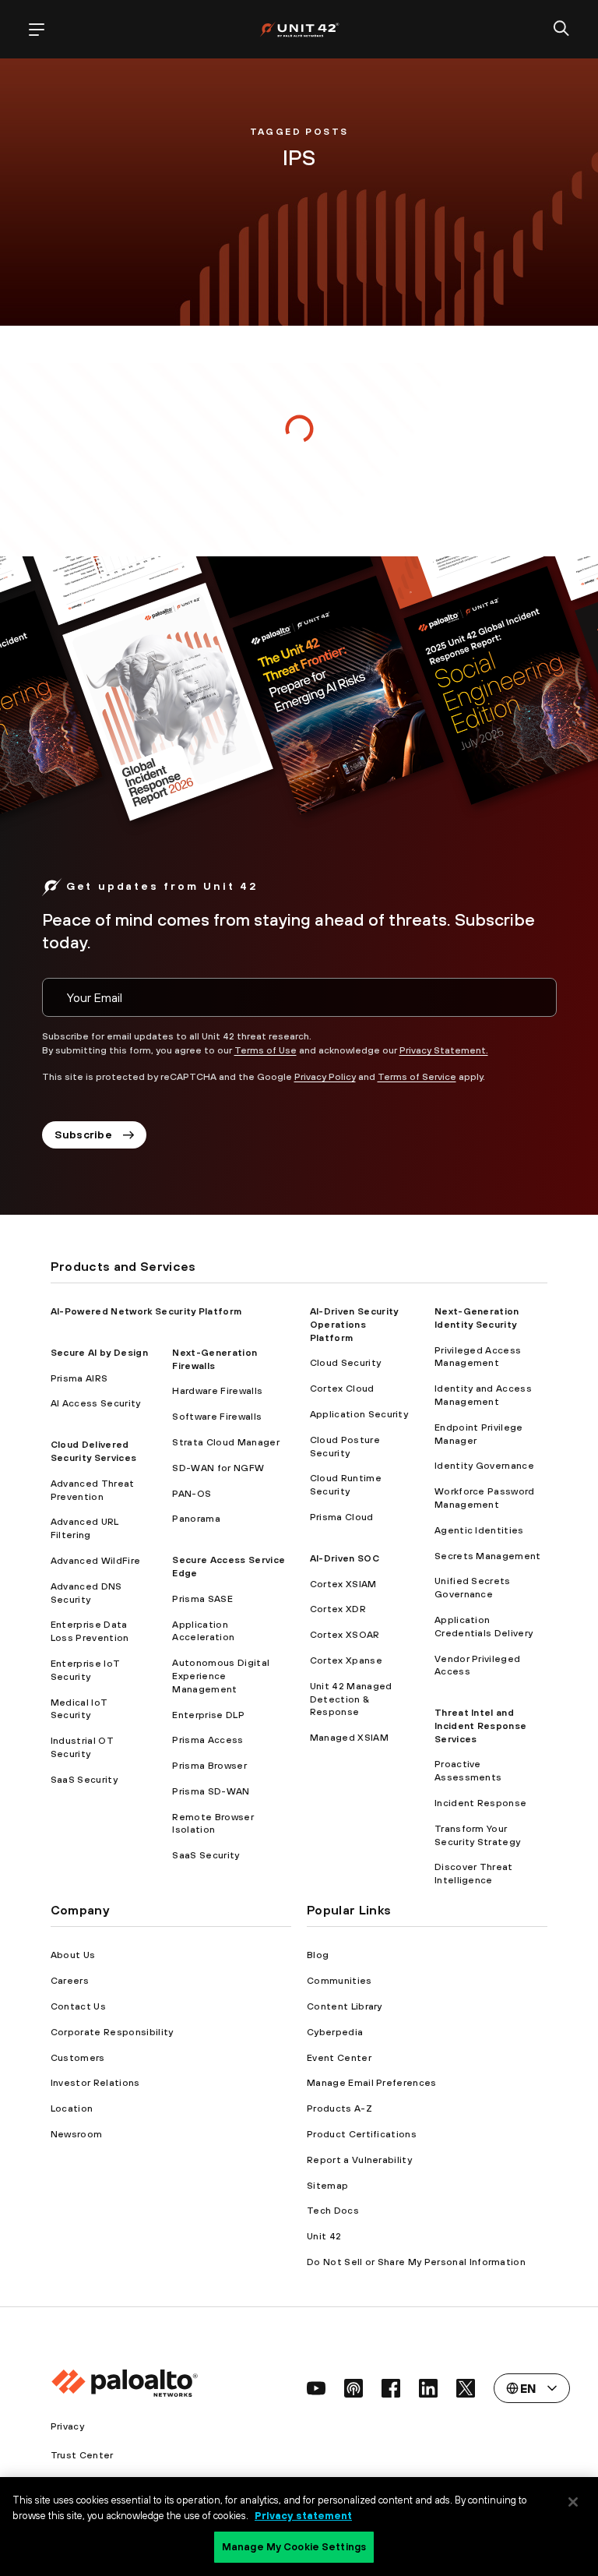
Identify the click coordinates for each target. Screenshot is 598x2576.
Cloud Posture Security (345, 1447)
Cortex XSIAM (343, 1584)
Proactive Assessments (468, 1771)
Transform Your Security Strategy (477, 1835)
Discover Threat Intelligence (474, 1874)
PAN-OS (192, 1494)
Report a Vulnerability (359, 2160)
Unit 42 (324, 2236)
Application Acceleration (203, 1631)
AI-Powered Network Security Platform (146, 1311)
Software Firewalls (217, 1417)
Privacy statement (303, 2516)
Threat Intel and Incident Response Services (480, 1726)
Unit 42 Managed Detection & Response (351, 1699)
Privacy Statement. (444, 1050)
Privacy (67, 2426)
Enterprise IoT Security (85, 1670)
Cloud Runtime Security (346, 1485)
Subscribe (84, 1134)
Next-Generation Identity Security (477, 1318)
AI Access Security (96, 1403)
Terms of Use (266, 1050)
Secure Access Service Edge (229, 1567)
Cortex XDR (338, 1609)
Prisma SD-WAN (211, 1791)
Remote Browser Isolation (213, 1824)
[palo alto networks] (299, 29)
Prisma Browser (209, 1766)
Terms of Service (417, 1077)
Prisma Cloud (342, 1517)
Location (72, 2108)
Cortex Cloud (342, 1389)
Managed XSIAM (349, 1738)
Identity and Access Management (483, 1395)
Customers (78, 2058)
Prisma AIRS (79, 1378)
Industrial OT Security (82, 1747)
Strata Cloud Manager (225, 1442)
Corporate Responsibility (112, 2032)
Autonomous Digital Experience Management (221, 1676)
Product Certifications (362, 2134)
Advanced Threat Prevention (93, 1490)
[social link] (316, 2388)
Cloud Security (345, 1363)
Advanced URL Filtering (85, 1528)
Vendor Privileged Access (477, 1666)
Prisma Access (208, 1740)
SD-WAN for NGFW (218, 1468)
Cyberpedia (335, 2032)
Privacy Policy (325, 1077)
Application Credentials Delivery (484, 1627)
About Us (73, 1955)
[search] (561, 30)
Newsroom (77, 2134)
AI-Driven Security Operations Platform (354, 1325)
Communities (339, 1981)
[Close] (573, 2502)
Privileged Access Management (478, 1357)
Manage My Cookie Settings (294, 2547)
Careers (70, 1981)
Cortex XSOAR (345, 1635)
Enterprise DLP (208, 1715)
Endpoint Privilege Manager (479, 1434)
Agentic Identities (479, 1530)
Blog (318, 1955)
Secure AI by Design (99, 1353)
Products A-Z (339, 2108)
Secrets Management (488, 1556)
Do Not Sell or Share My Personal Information (416, 2262)
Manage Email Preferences (372, 2083)
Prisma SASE (202, 1599)
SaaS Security (84, 1780)
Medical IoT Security (79, 1709)
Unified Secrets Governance (473, 1588)
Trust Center (82, 2455)
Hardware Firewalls (217, 1391)
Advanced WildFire (95, 1561)
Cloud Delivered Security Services (93, 1451)
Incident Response (480, 1803)
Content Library (345, 2006)
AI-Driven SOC (345, 1558)
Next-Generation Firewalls (215, 1359)
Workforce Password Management (485, 1498)
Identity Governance (484, 1466)
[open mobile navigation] (37, 30)
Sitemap (327, 2186)
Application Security (359, 1414)
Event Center (339, 2058)
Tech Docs (333, 2211)
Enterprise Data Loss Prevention (90, 1631)
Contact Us (78, 2006)
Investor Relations (95, 2083)
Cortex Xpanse (346, 1660)
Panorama (196, 1519)
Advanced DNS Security (86, 1593)
